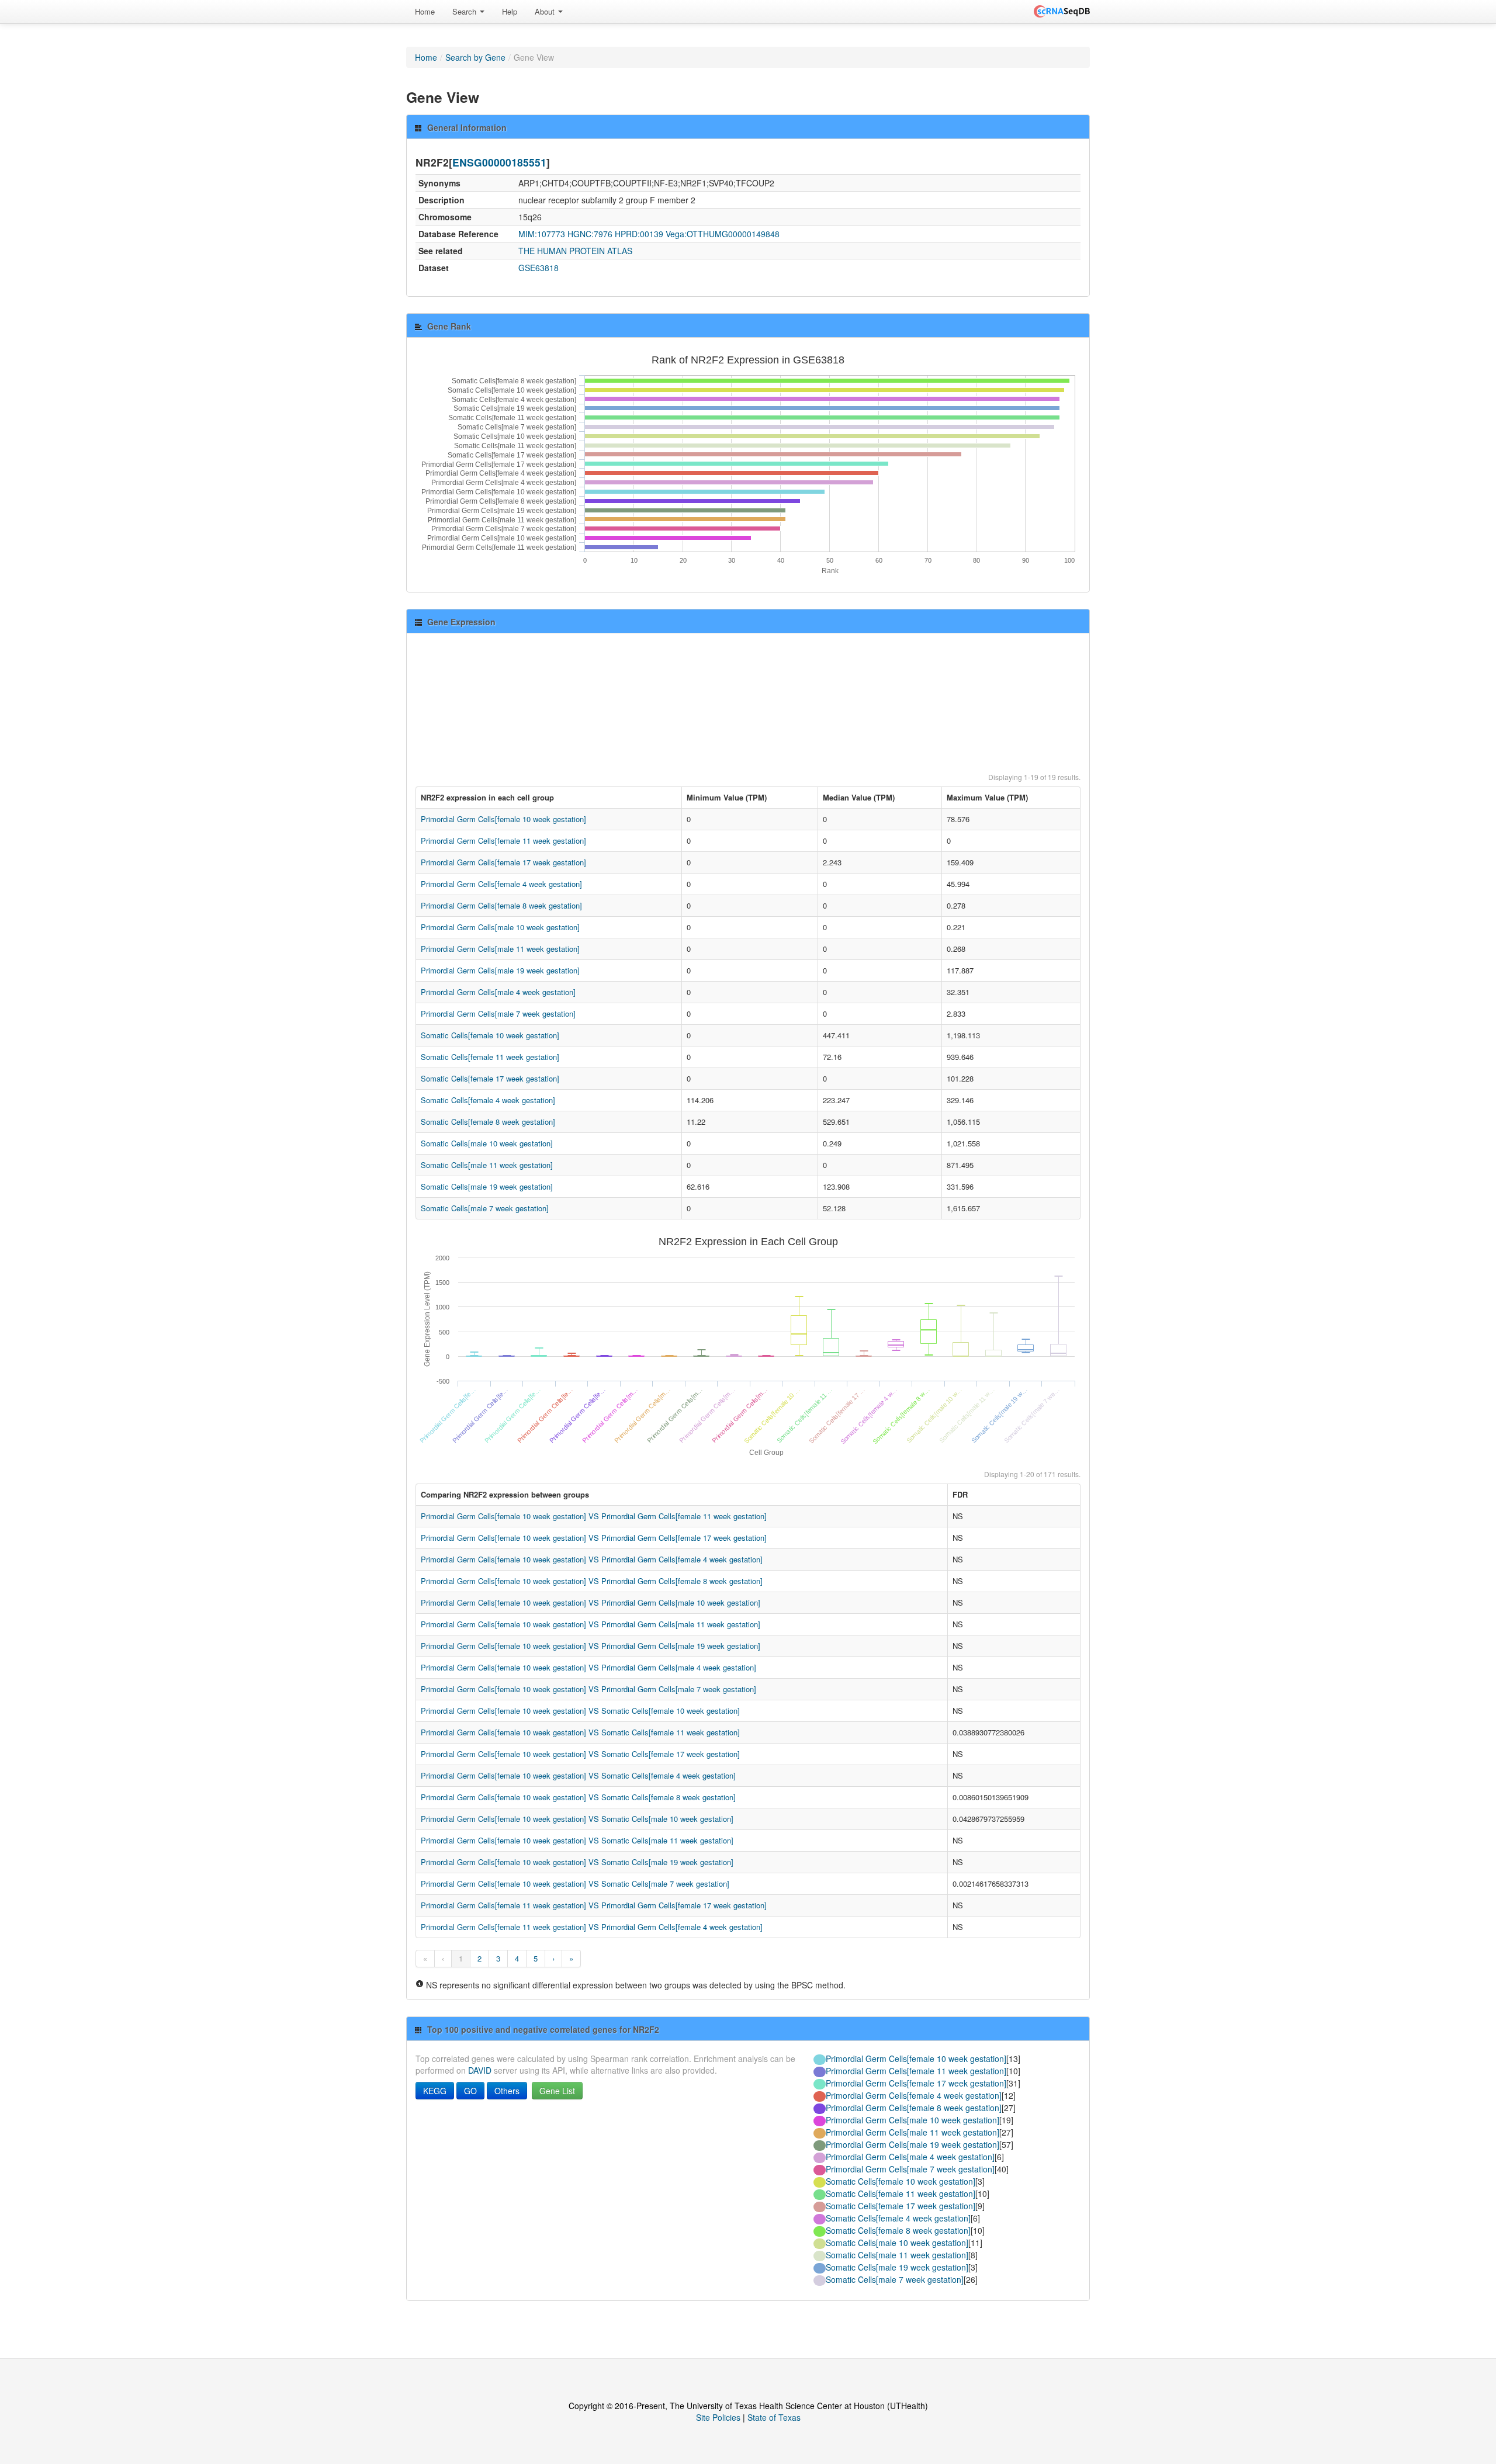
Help (510, 11)
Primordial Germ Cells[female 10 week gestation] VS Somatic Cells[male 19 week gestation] (577, 1862)
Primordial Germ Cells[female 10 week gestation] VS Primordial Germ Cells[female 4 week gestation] (592, 1559)
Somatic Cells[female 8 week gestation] (488, 1122)
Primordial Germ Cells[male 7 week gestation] (498, 1013)
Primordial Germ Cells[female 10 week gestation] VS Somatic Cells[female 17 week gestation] (580, 1754)
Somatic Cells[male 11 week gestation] (487, 1165)
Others (507, 2091)
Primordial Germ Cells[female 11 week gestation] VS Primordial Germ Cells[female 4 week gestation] (592, 1927)
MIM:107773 (542, 234)
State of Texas (774, 2417)
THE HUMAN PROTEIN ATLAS (575, 251)
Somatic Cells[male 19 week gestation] (487, 1186)
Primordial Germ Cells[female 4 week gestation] (501, 884)
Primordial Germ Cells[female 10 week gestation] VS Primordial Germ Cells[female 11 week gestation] (594, 1516)
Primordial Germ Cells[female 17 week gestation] (503, 862)
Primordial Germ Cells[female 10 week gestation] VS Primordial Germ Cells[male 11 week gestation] (591, 1624)
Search (465, 11)
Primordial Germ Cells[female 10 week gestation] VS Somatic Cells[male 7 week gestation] (575, 1883)
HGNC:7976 (590, 234)
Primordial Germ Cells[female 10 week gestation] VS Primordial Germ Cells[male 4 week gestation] (588, 1667)
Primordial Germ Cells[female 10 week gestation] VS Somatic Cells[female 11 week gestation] (580, 1732)
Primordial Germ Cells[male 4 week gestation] (498, 992)
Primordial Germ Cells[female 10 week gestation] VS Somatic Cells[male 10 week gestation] (577, 1819)
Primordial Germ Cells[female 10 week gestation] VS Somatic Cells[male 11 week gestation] (577, 1840)
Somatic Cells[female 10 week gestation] (490, 1035)
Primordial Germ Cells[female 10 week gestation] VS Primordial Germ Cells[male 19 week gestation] (591, 1646)
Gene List (557, 2091)
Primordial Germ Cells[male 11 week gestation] (500, 949)
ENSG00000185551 (499, 162)
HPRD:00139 (639, 234)
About (546, 11)
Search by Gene (475, 57)
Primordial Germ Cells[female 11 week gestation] (503, 841)
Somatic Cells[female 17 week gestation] (490, 1078)
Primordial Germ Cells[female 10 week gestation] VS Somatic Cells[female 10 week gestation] (580, 1711)
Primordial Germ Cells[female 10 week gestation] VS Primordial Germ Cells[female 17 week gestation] (594, 1538)
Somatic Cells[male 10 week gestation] (487, 1143)
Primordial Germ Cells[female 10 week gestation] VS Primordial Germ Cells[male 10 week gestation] (591, 1602)
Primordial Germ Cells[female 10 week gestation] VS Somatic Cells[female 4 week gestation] (578, 1775)
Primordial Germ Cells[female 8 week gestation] (501, 905)
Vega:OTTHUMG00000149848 (723, 234)
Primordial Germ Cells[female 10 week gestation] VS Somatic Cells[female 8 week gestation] (578, 1797)
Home (425, 11)
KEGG (435, 2091)
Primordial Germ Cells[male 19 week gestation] (500, 970)
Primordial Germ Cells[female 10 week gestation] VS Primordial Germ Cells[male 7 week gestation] (588, 1689)
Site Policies (718, 2417)
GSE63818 (539, 268)
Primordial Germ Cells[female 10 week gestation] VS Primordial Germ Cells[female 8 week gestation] (592, 1581)
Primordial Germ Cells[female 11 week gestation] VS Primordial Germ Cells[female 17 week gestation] (594, 1905)
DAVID (480, 2070)
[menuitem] (425, 12)
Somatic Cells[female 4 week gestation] (488, 1100)
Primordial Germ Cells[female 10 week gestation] (503, 819)
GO (470, 2091)
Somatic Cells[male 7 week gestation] (485, 1208)
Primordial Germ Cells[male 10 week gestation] (500, 927)
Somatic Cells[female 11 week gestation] (490, 1057)
